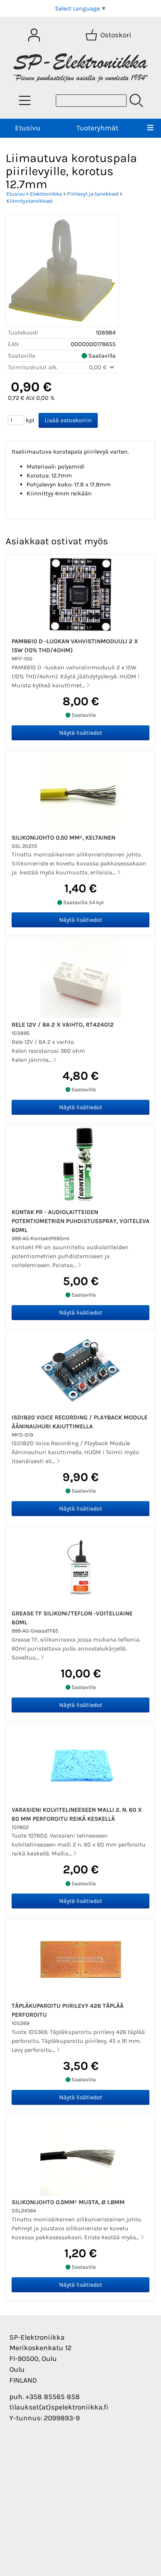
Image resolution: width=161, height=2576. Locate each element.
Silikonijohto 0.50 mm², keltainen (63, 838)
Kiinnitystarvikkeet (29, 201)
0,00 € (99, 367)
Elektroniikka (46, 194)
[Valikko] (150, 128)
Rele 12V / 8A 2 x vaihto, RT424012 (63, 1025)
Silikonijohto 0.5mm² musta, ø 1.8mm (68, 2202)
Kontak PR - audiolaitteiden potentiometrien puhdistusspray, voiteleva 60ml (80, 1221)
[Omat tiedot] (34, 35)
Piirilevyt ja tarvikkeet (93, 194)
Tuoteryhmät (97, 128)
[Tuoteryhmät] (25, 100)
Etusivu (28, 128)
